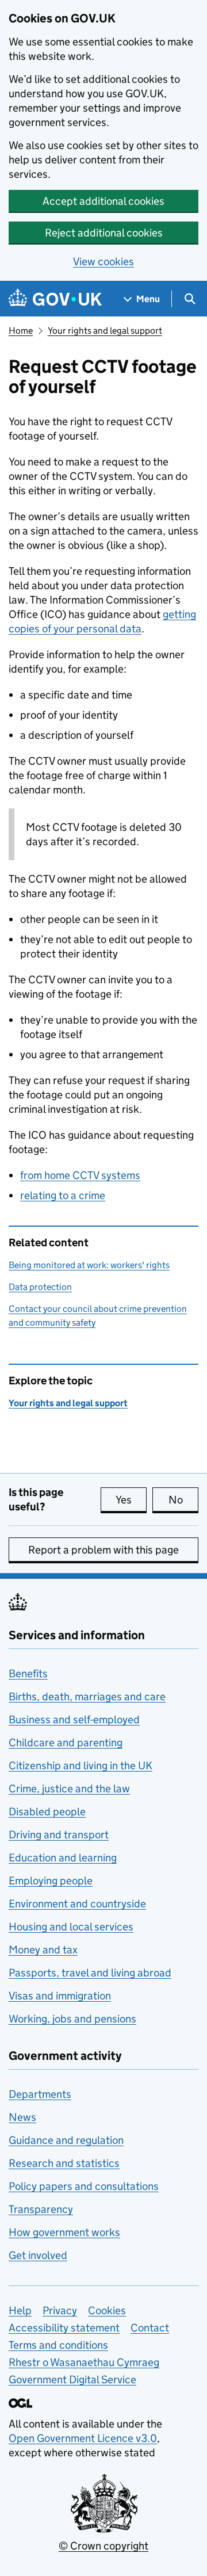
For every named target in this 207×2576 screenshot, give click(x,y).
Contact (150, 2328)
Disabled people (47, 1812)
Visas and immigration (60, 1996)
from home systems (80, 1175)
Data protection (40, 1287)
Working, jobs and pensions (72, 2019)
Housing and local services (71, 1927)
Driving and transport (59, 1835)
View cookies (103, 262)
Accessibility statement (64, 2328)
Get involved (38, 2255)
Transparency (41, 2209)
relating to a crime (63, 1195)
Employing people (51, 1881)
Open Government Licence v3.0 (83, 2438)
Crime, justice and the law (69, 1789)
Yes (131, 1500)
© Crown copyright (103, 2546)
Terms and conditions (58, 2345)
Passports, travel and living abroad (90, 1973)
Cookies (107, 2310)
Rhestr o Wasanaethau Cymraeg (84, 2362)
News (22, 2117)
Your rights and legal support (105, 331)
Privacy (60, 2310)
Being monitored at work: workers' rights (89, 1265)
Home (21, 331)
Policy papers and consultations (84, 2186)
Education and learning (63, 1858)
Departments (40, 2094)
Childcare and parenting (66, 1743)
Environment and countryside (77, 1904)
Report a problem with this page (103, 1550)
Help (20, 2310)
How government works (64, 2232)
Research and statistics (64, 2163)
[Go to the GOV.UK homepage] (55, 299)
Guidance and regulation (66, 2140)
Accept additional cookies (103, 201)
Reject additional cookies (104, 233)
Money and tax (43, 1950)
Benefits (28, 1674)
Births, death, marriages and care (87, 1697)
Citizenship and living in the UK (80, 1766)
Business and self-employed (74, 1720)
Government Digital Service (72, 2380)
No (183, 1500)
